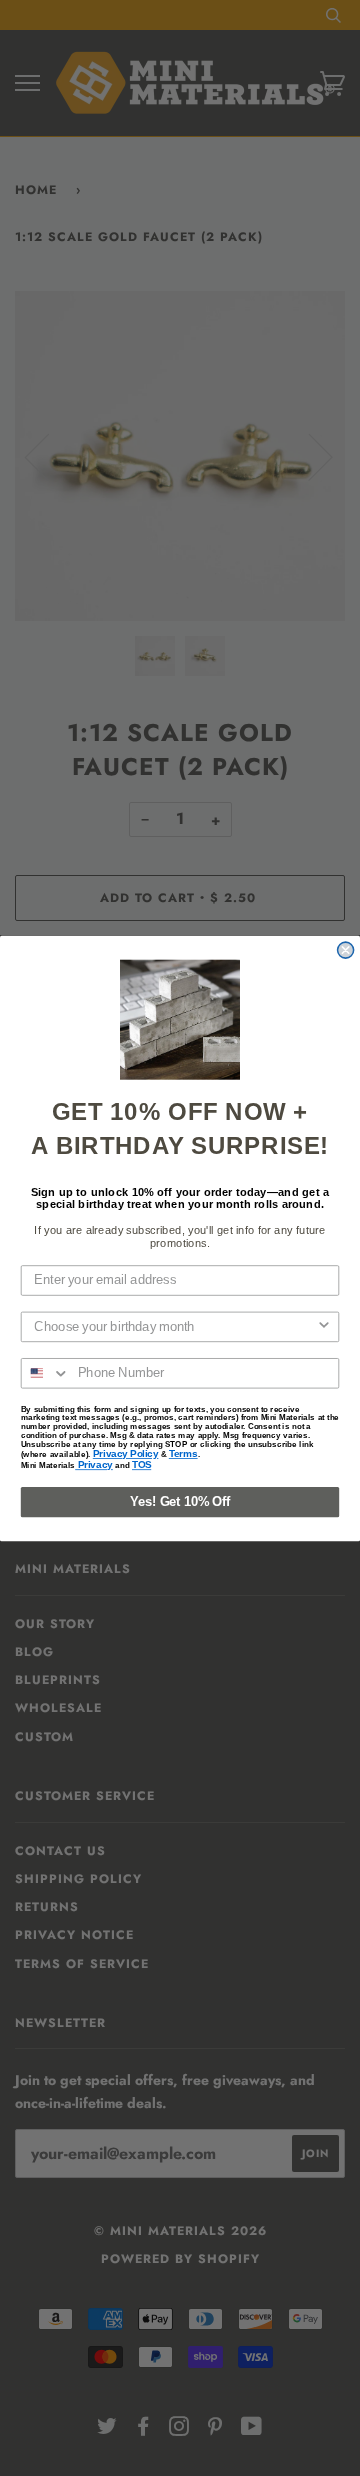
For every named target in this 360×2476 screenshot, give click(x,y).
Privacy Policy (126, 1453)
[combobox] (175, 1326)
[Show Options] (324, 1326)
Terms (183, 1453)
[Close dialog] (346, 950)
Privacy (94, 1464)
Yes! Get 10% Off (180, 1501)
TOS (141, 1464)
